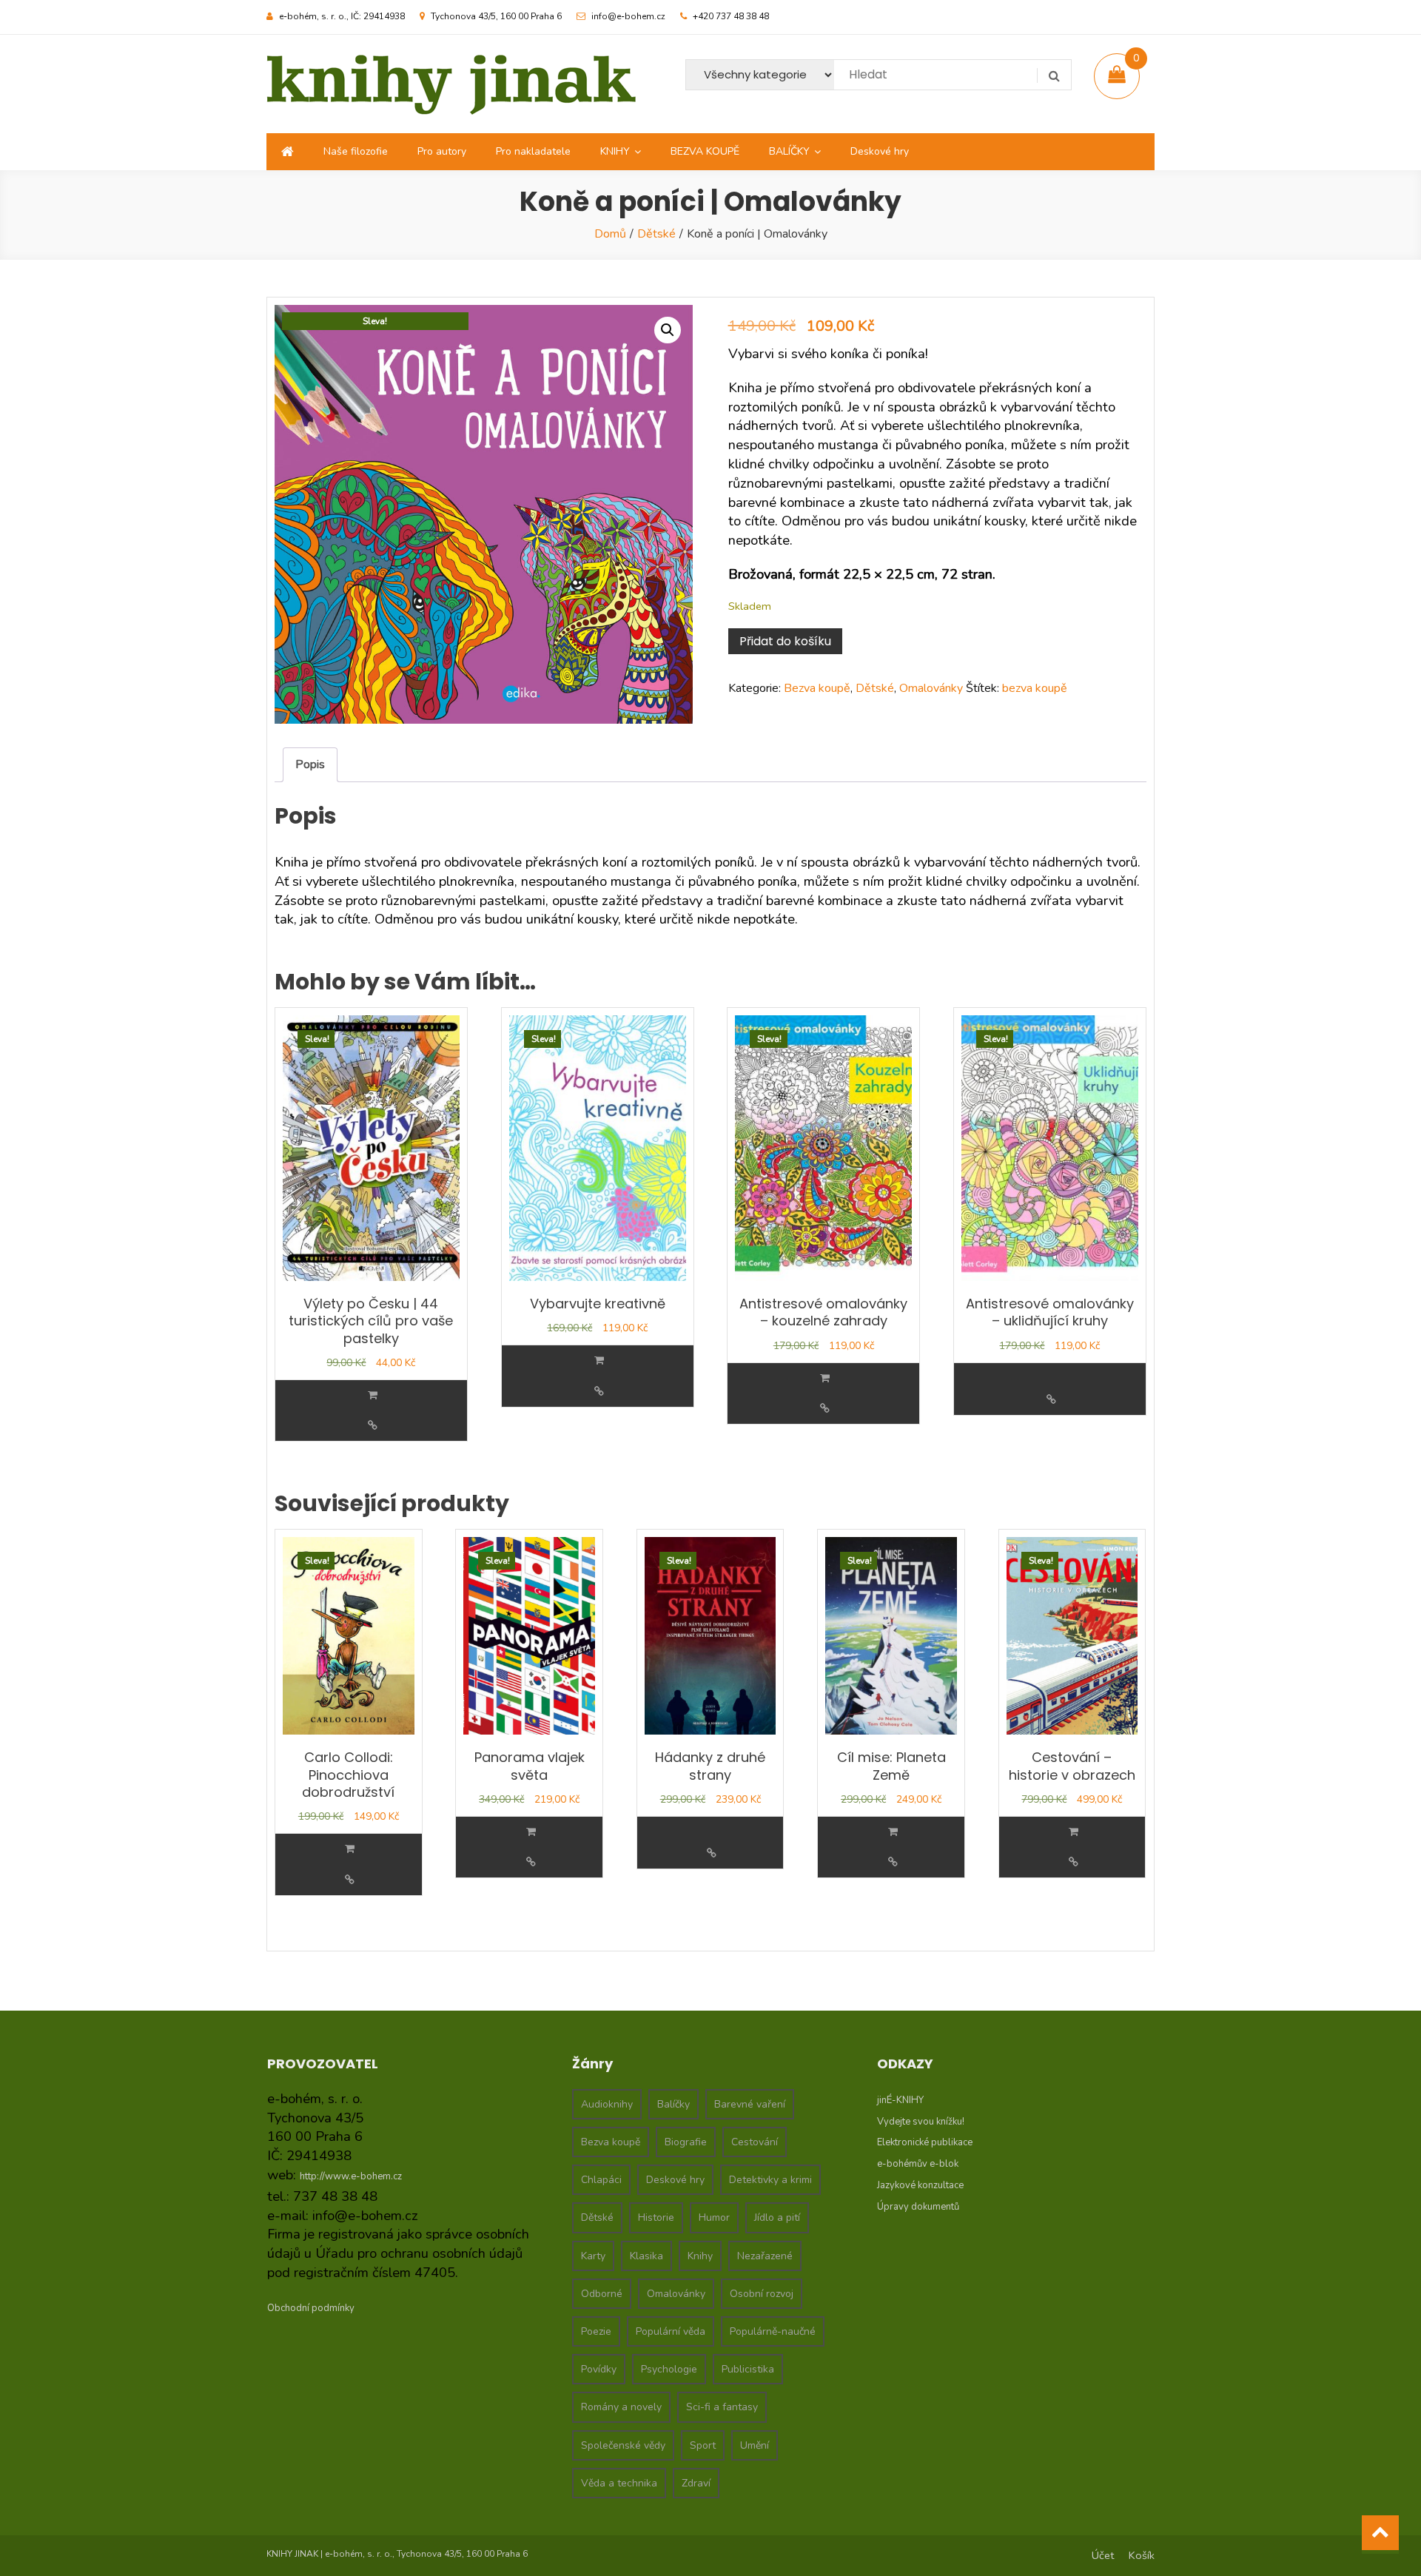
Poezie (596, 2331)
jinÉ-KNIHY (900, 2100)
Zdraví (696, 2483)
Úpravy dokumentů (918, 2207)
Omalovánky (931, 688)
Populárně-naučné (773, 2331)
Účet (1103, 2555)
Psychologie (669, 2369)
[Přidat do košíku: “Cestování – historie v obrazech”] (1074, 1832)
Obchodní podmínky (311, 2308)
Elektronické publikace (925, 2142)
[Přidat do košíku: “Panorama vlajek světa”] (531, 1832)
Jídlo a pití (777, 2217)
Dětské (656, 234)
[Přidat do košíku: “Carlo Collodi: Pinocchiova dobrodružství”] (350, 1849)
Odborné (602, 2294)
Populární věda (671, 2331)
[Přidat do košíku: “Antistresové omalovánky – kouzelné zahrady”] (825, 1378)
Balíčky (673, 2104)
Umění (755, 2445)
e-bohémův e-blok (918, 2164)
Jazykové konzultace (920, 2185)
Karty (593, 2256)
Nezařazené (765, 2256)
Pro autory (442, 151)
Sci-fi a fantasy (722, 2407)
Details (373, 1426)
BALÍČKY (789, 151)
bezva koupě (1035, 688)
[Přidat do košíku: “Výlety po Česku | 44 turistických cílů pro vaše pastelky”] (373, 1395)
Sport (703, 2445)
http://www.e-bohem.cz (351, 2176)
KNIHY (615, 151)
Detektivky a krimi (770, 2180)
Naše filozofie (356, 151)
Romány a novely (621, 2407)
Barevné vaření (750, 2104)
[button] (668, 330)
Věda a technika (619, 2483)
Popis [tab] (310, 764)
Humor (714, 2217)
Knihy (700, 2256)
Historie (656, 2217)
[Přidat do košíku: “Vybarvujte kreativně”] (599, 1361)
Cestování (755, 2142)
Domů (610, 234)
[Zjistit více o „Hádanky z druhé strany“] (712, 1823)
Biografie (686, 2142)
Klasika (646, 2256)
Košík (1142, 2555)
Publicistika (748, 2369)
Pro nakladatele (533, 151)
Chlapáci (601, 2180)
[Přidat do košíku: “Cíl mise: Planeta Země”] (893, 1832)
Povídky (599, 2369)
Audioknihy (607, 2104)
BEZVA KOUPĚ (705, 151)
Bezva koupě (817, 688)
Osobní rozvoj (762, 2294)
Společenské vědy (623, 2445)
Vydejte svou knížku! (921, 2122)
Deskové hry (880, 151)
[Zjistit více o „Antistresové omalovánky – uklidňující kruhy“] (1051, 1369)
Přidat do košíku (785, 641)
